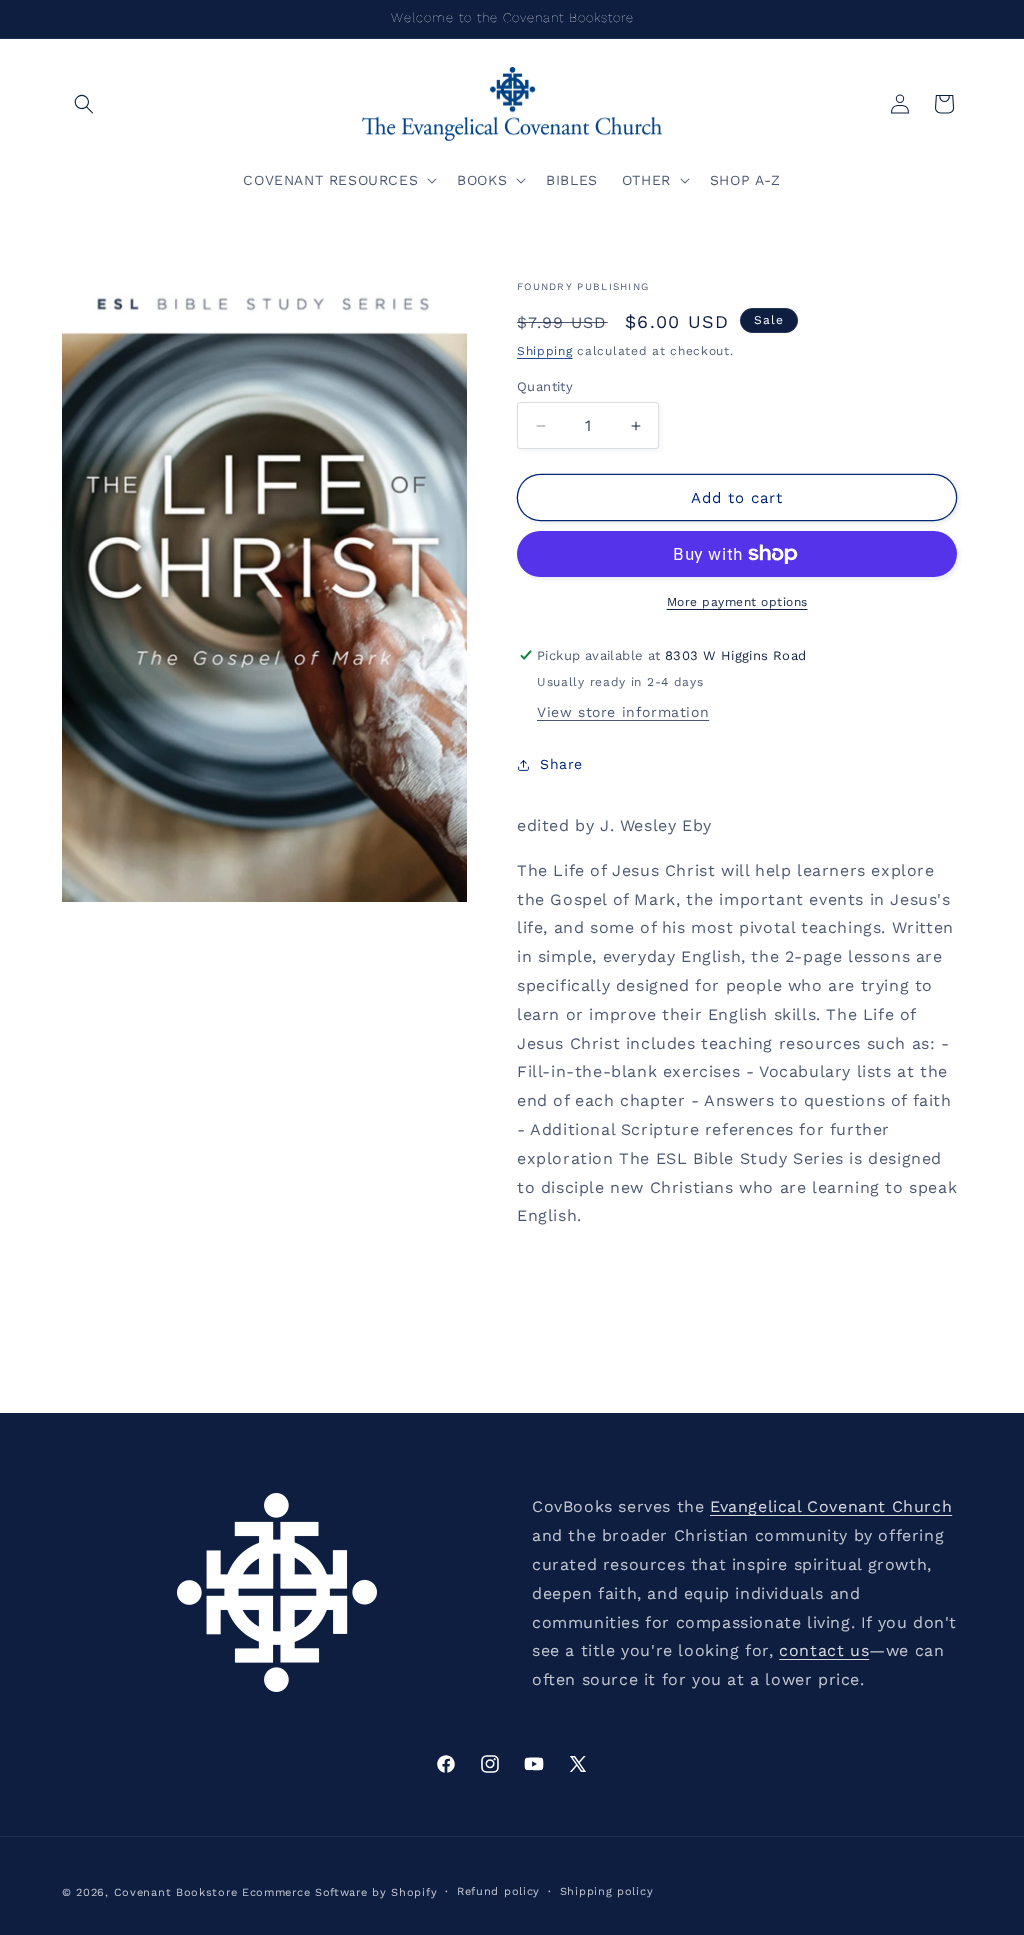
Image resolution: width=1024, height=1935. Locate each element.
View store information (623, 712)
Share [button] (561, 764)
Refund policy (498, 1891)
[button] (84, 104)
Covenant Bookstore (176, 1892)
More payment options (737, 602)
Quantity (545, 386)
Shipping (545, 351)
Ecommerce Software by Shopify (339, 1892)
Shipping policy (607, 1891)
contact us (824, 1650)
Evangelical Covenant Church (831, 1506)
